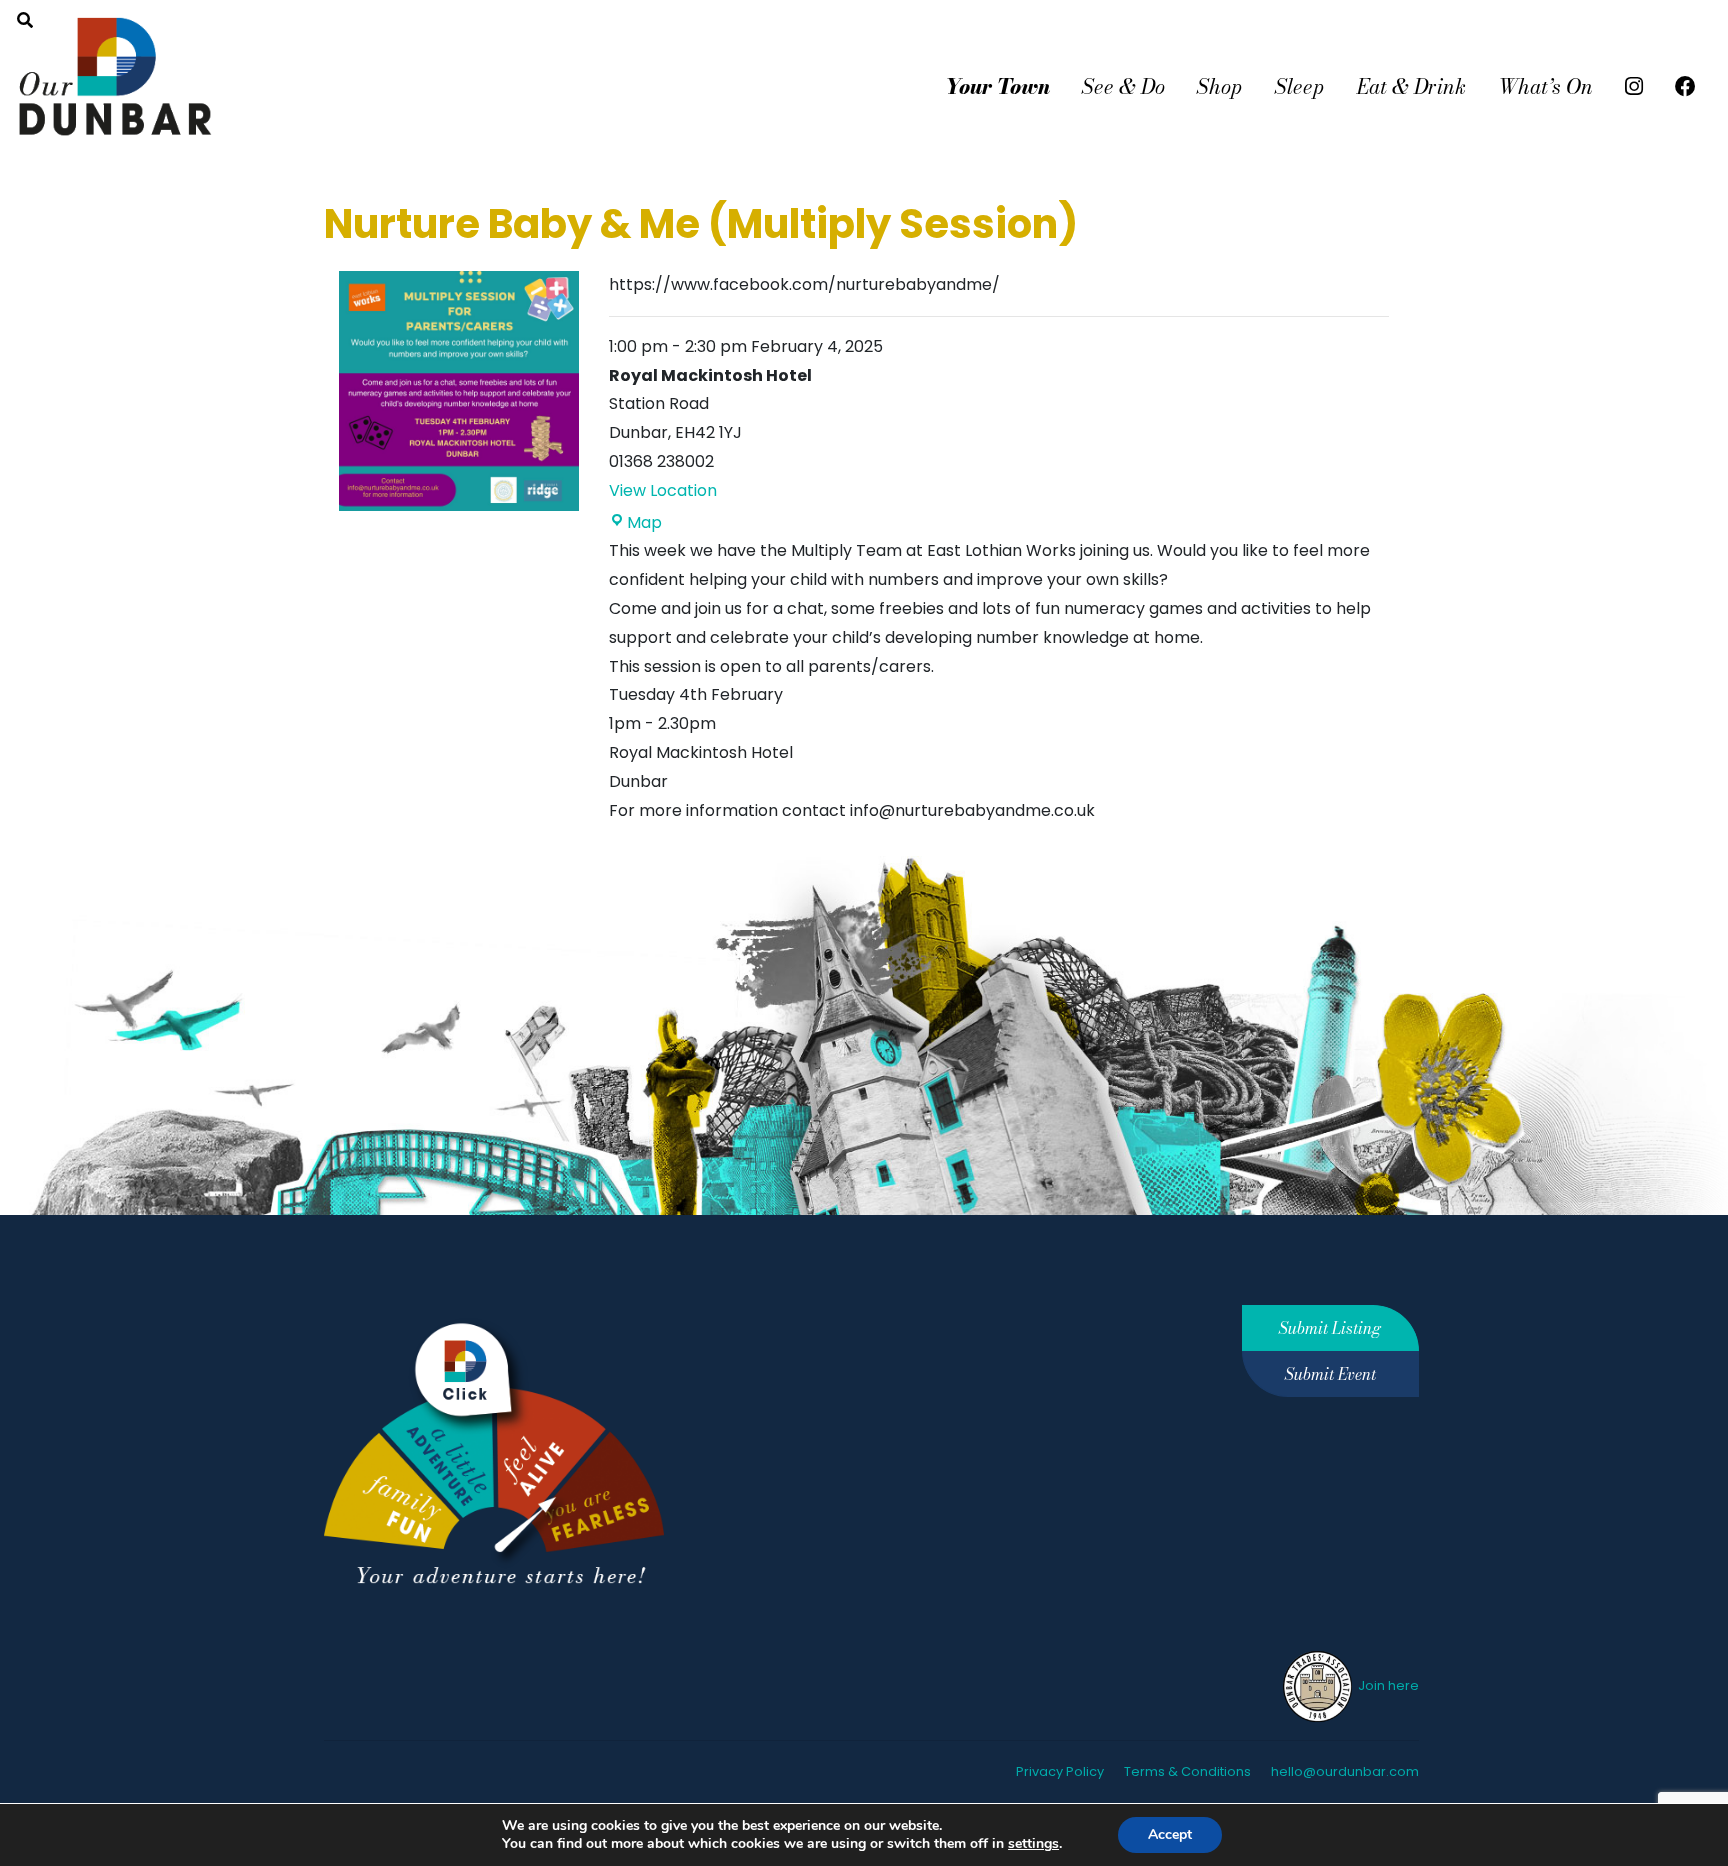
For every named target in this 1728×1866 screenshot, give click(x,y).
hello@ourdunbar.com (1345, 1771)
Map (644, 522)
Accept (1170, 1834)
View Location (663, 490)
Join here (1387, 1685)
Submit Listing (1330, 1328)
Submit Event (1330, 1374)
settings (1033, 1844)
